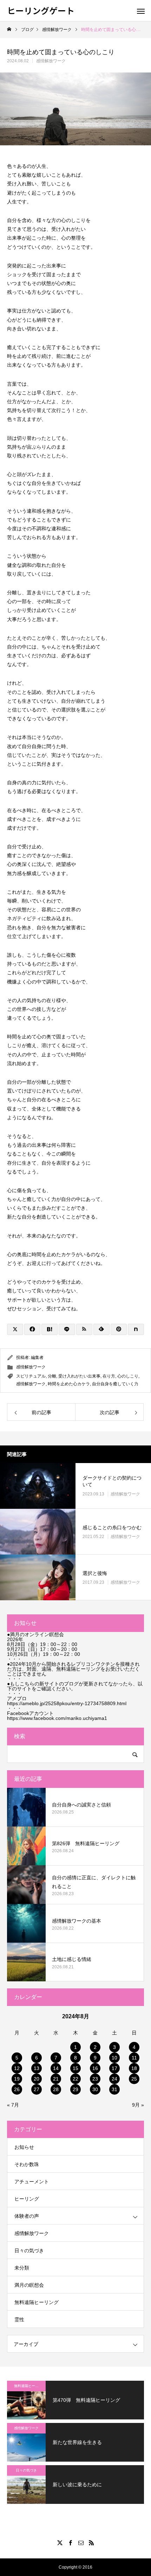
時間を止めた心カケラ (69, 1384)
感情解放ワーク (51, 61)
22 (75, 2079)
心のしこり (128, 1376)
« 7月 (13, 2105)
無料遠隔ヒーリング (37, 2302)
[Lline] (67, 1329)
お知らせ (24, 2147)
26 (17, 2089)
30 (95, 2089)
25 (134, 2079)
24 (114, 2079)
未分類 (22, 2268)
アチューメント (32, 2182)
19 (17, 2079)
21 (56, 2079)
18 (134, 2068)
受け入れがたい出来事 (79, 1376)
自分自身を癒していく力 (115, 1384)
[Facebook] (70, 2543)
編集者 (37, 1357)
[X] (60, 2543)
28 (56, 2089)
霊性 (19, 2319)
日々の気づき (29, 2251)
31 (114, 2089)
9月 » (138, 2105)
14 (56, 2068)
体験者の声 (27, 2216)
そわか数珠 (27, 2164)
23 (95, 2079)
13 (37, 2068)
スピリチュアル (31, 1376)
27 (37, 2089)
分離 (52, 1376)
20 (37, 2079)
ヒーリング (27, 2199)
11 (134, 2058)
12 (17, 2068)
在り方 (109, 1376)
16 (95, 2068)
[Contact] (81, 2543)
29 (75, 2089)
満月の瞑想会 (29, 2285)
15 (75, 2068)
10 (114, 2058)
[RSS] (91, 2543)
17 (114, 2068)
